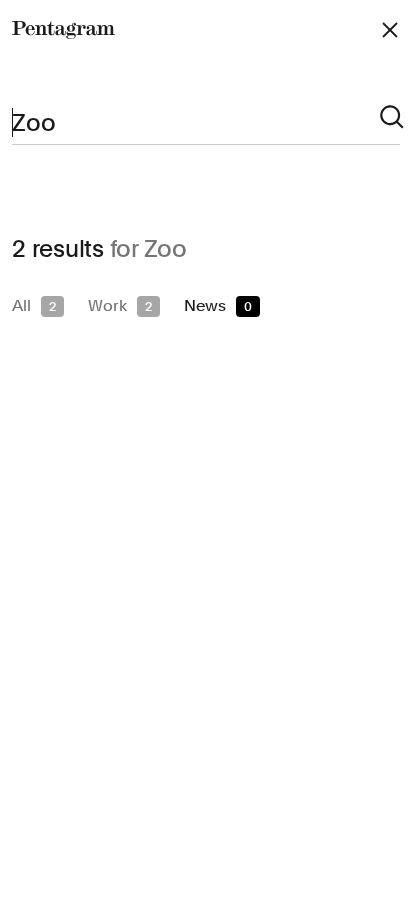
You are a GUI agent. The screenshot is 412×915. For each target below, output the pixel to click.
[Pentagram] (63, 30)
